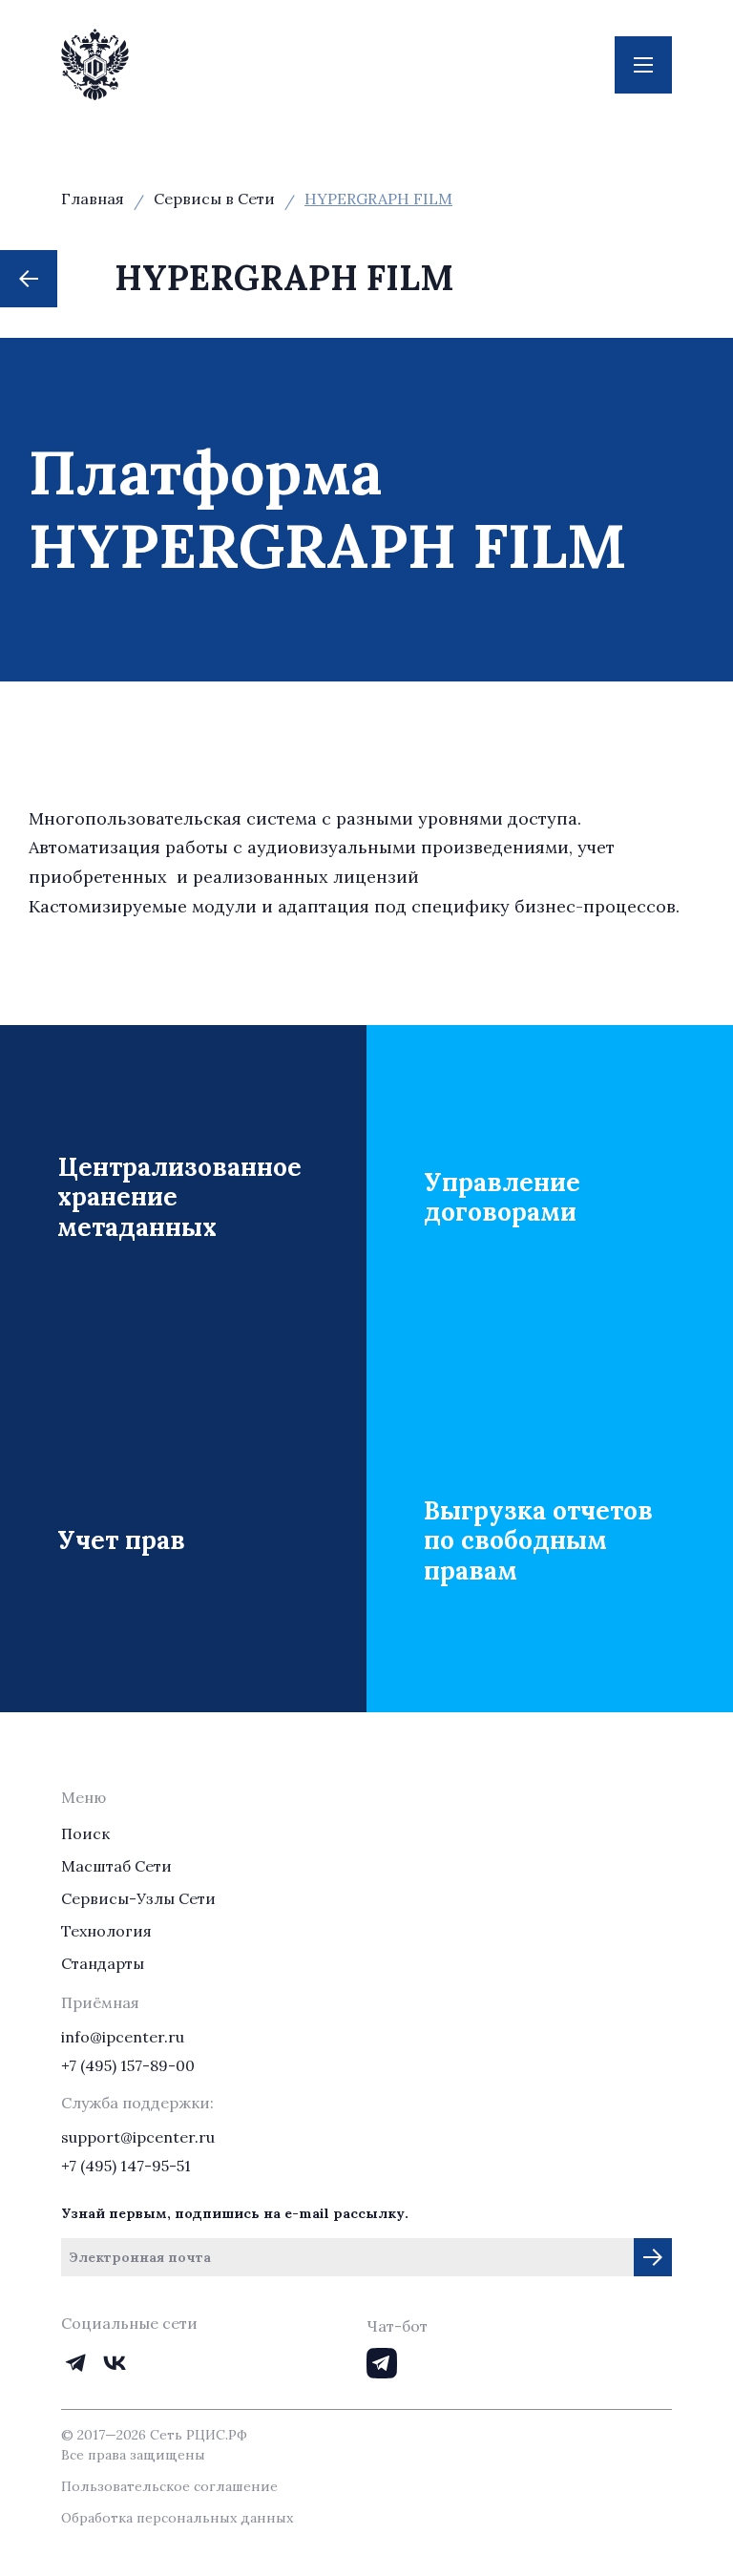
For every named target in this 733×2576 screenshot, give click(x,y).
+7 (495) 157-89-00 (128, 2065)
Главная (93, 199)
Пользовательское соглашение (169, 2486)
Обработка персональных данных (177, 2518)
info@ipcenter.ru (123, 2037)
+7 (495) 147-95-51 (126, 2166)
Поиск (85, 1833)
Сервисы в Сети (214, 199)
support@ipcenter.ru (138, 2137)
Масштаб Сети (116, 1866)
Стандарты (103, 1963)
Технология (106, 1931)
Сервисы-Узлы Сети (138, 1898)
